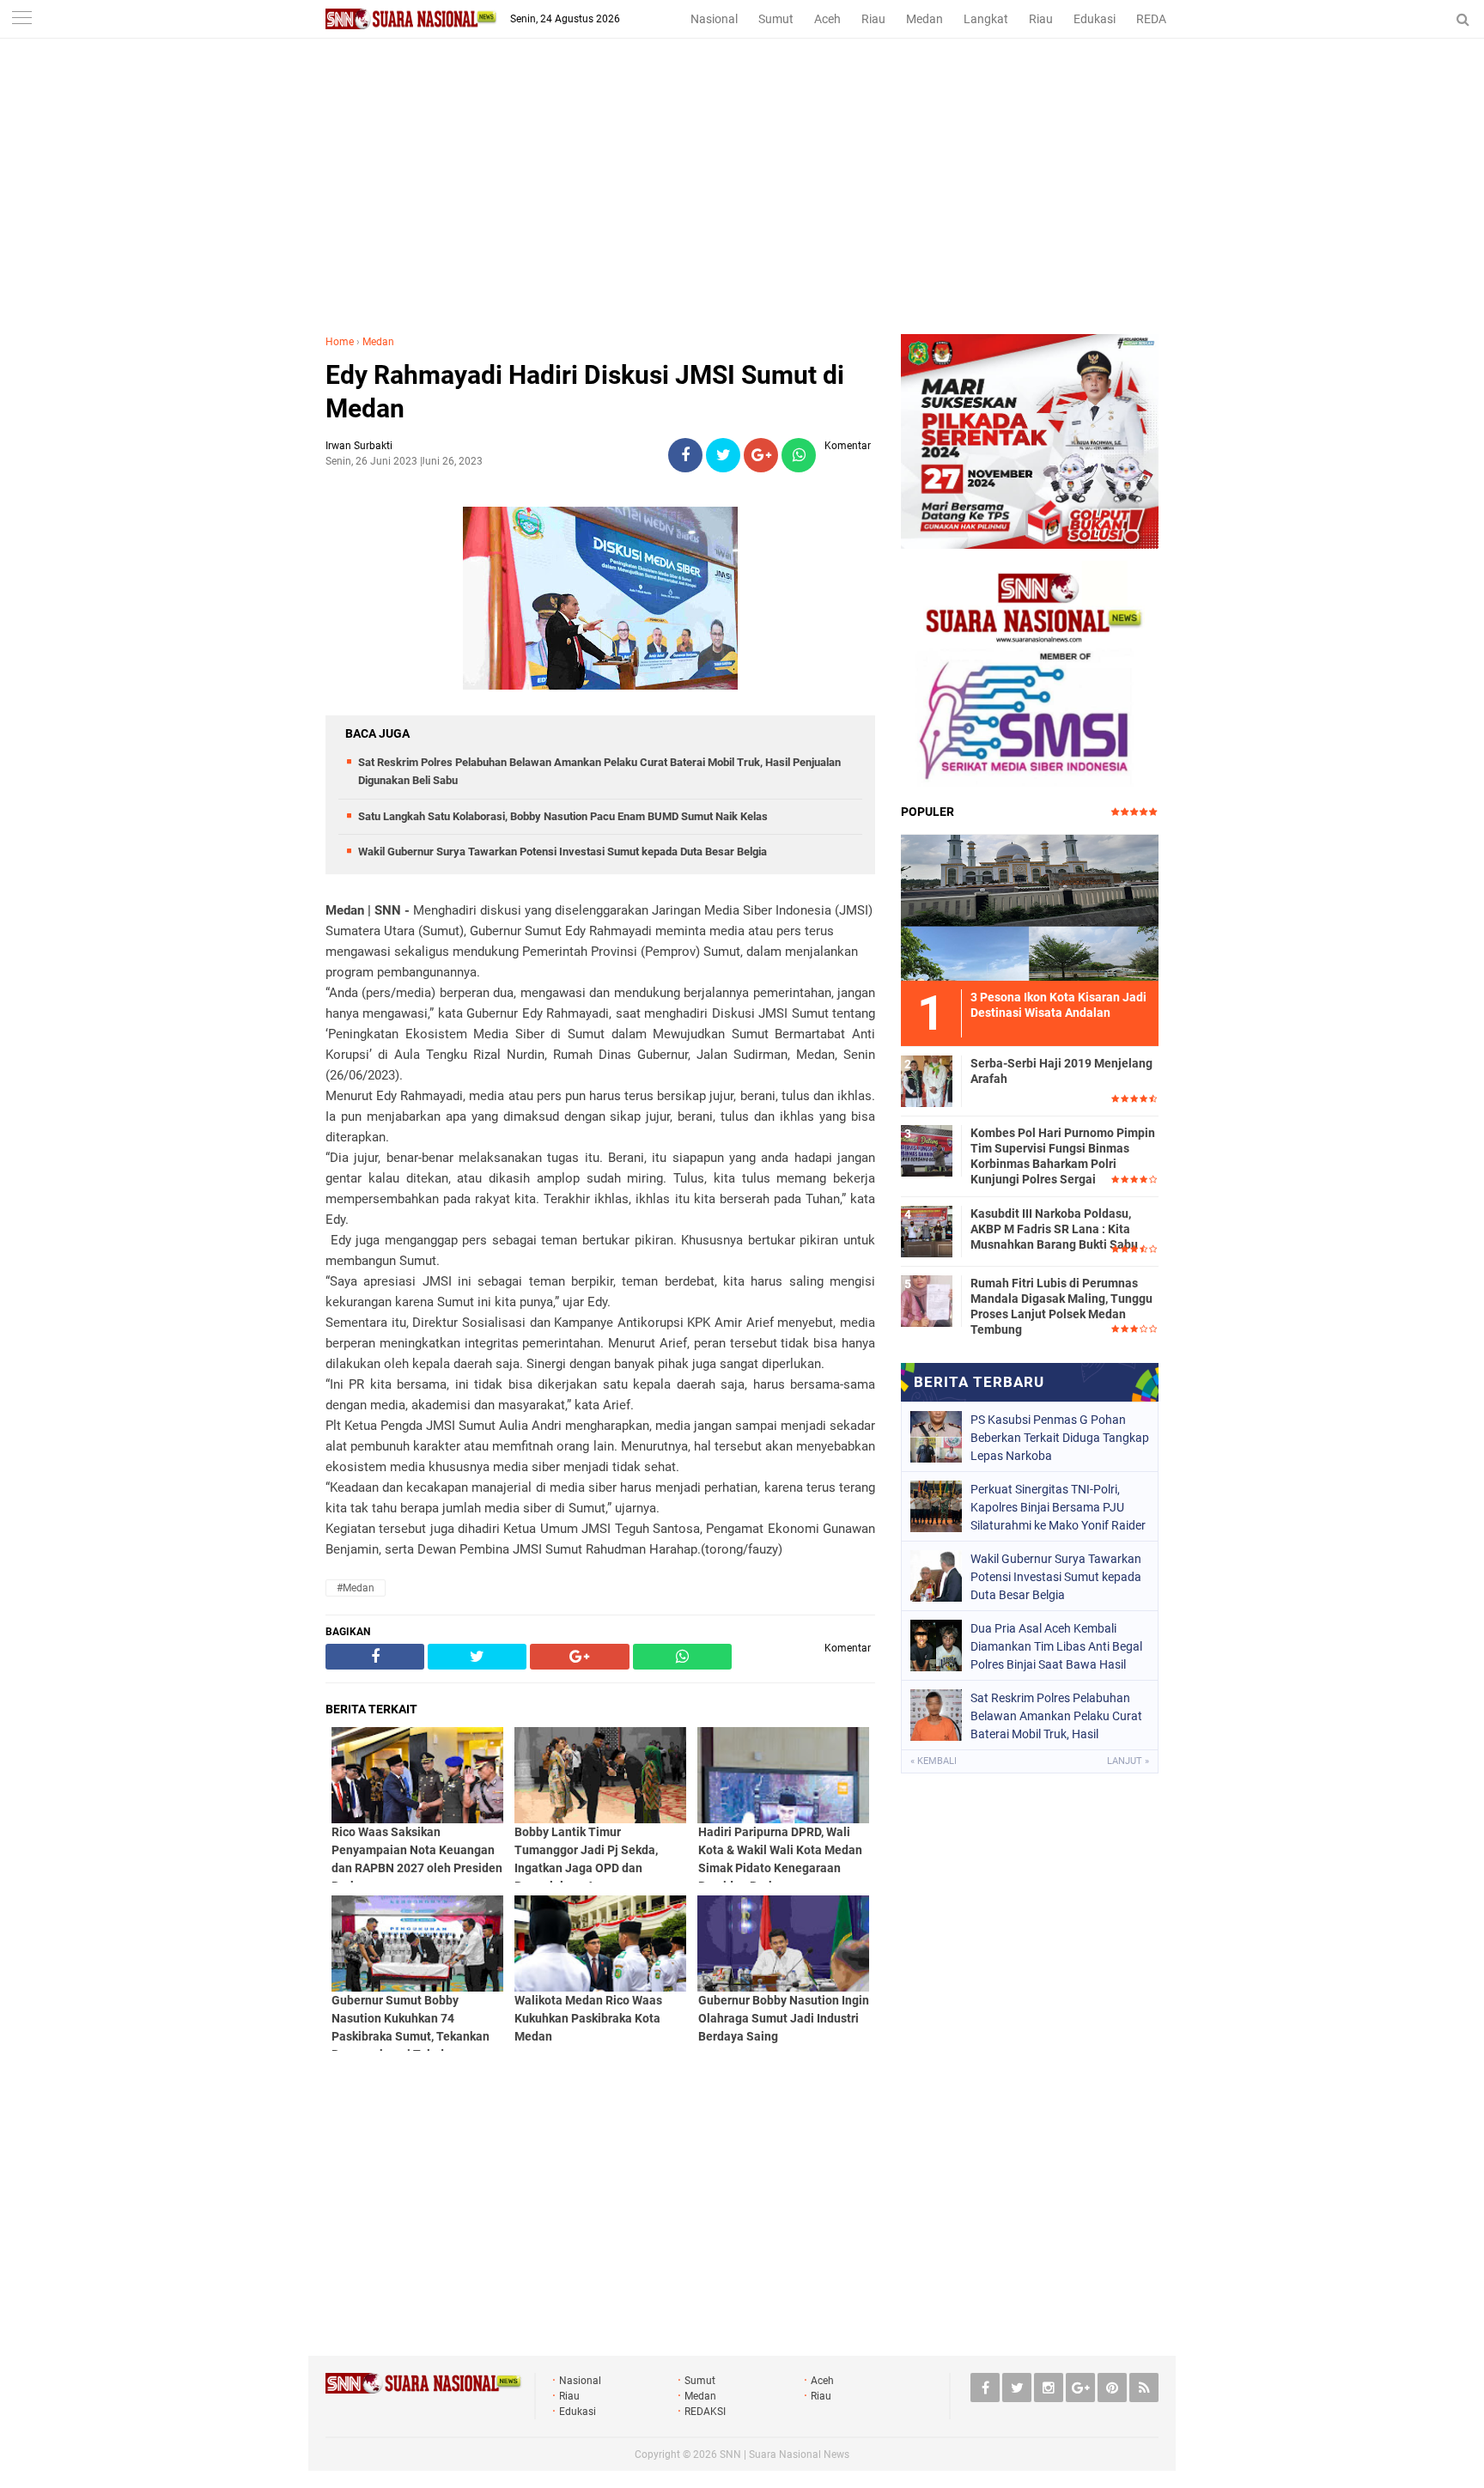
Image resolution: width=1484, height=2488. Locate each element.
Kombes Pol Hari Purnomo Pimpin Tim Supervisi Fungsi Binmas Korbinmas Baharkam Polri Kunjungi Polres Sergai (1063, 1156)
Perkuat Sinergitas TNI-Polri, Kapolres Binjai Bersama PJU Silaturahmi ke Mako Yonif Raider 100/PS (1058, 1507)
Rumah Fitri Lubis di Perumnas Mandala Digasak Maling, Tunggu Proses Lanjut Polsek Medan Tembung (1061, 1307)
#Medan (356, 1588)
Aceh (827, 19)
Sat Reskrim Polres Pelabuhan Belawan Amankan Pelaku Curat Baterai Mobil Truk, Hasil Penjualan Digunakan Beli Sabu (1056, 1716)
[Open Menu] (21, 19)
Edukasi (1095, 19)
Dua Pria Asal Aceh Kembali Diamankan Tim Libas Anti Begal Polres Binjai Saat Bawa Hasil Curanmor (1056, 1646)
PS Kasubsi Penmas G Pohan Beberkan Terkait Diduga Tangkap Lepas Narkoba (1060, 1438)
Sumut (776, 19)
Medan (924, 19)
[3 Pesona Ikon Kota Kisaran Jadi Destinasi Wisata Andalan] (1030, 905)
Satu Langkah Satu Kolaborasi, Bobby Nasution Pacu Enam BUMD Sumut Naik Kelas (563, 816)
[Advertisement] (742, 205)
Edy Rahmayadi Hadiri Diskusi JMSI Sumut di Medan (585, 392)
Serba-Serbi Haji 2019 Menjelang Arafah (1061, 1071)
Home (340, 342)
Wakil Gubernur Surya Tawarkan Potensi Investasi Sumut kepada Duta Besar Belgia (563, 852)
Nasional (714, 19)
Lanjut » (1128, 1761)
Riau (873, 19)
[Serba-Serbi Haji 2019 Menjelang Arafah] (927, 1079)
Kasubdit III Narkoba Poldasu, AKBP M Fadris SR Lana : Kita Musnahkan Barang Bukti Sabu (1054, 1229)
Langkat (986, 19)
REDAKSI (1160, 19)
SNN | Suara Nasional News (785, 2455)
